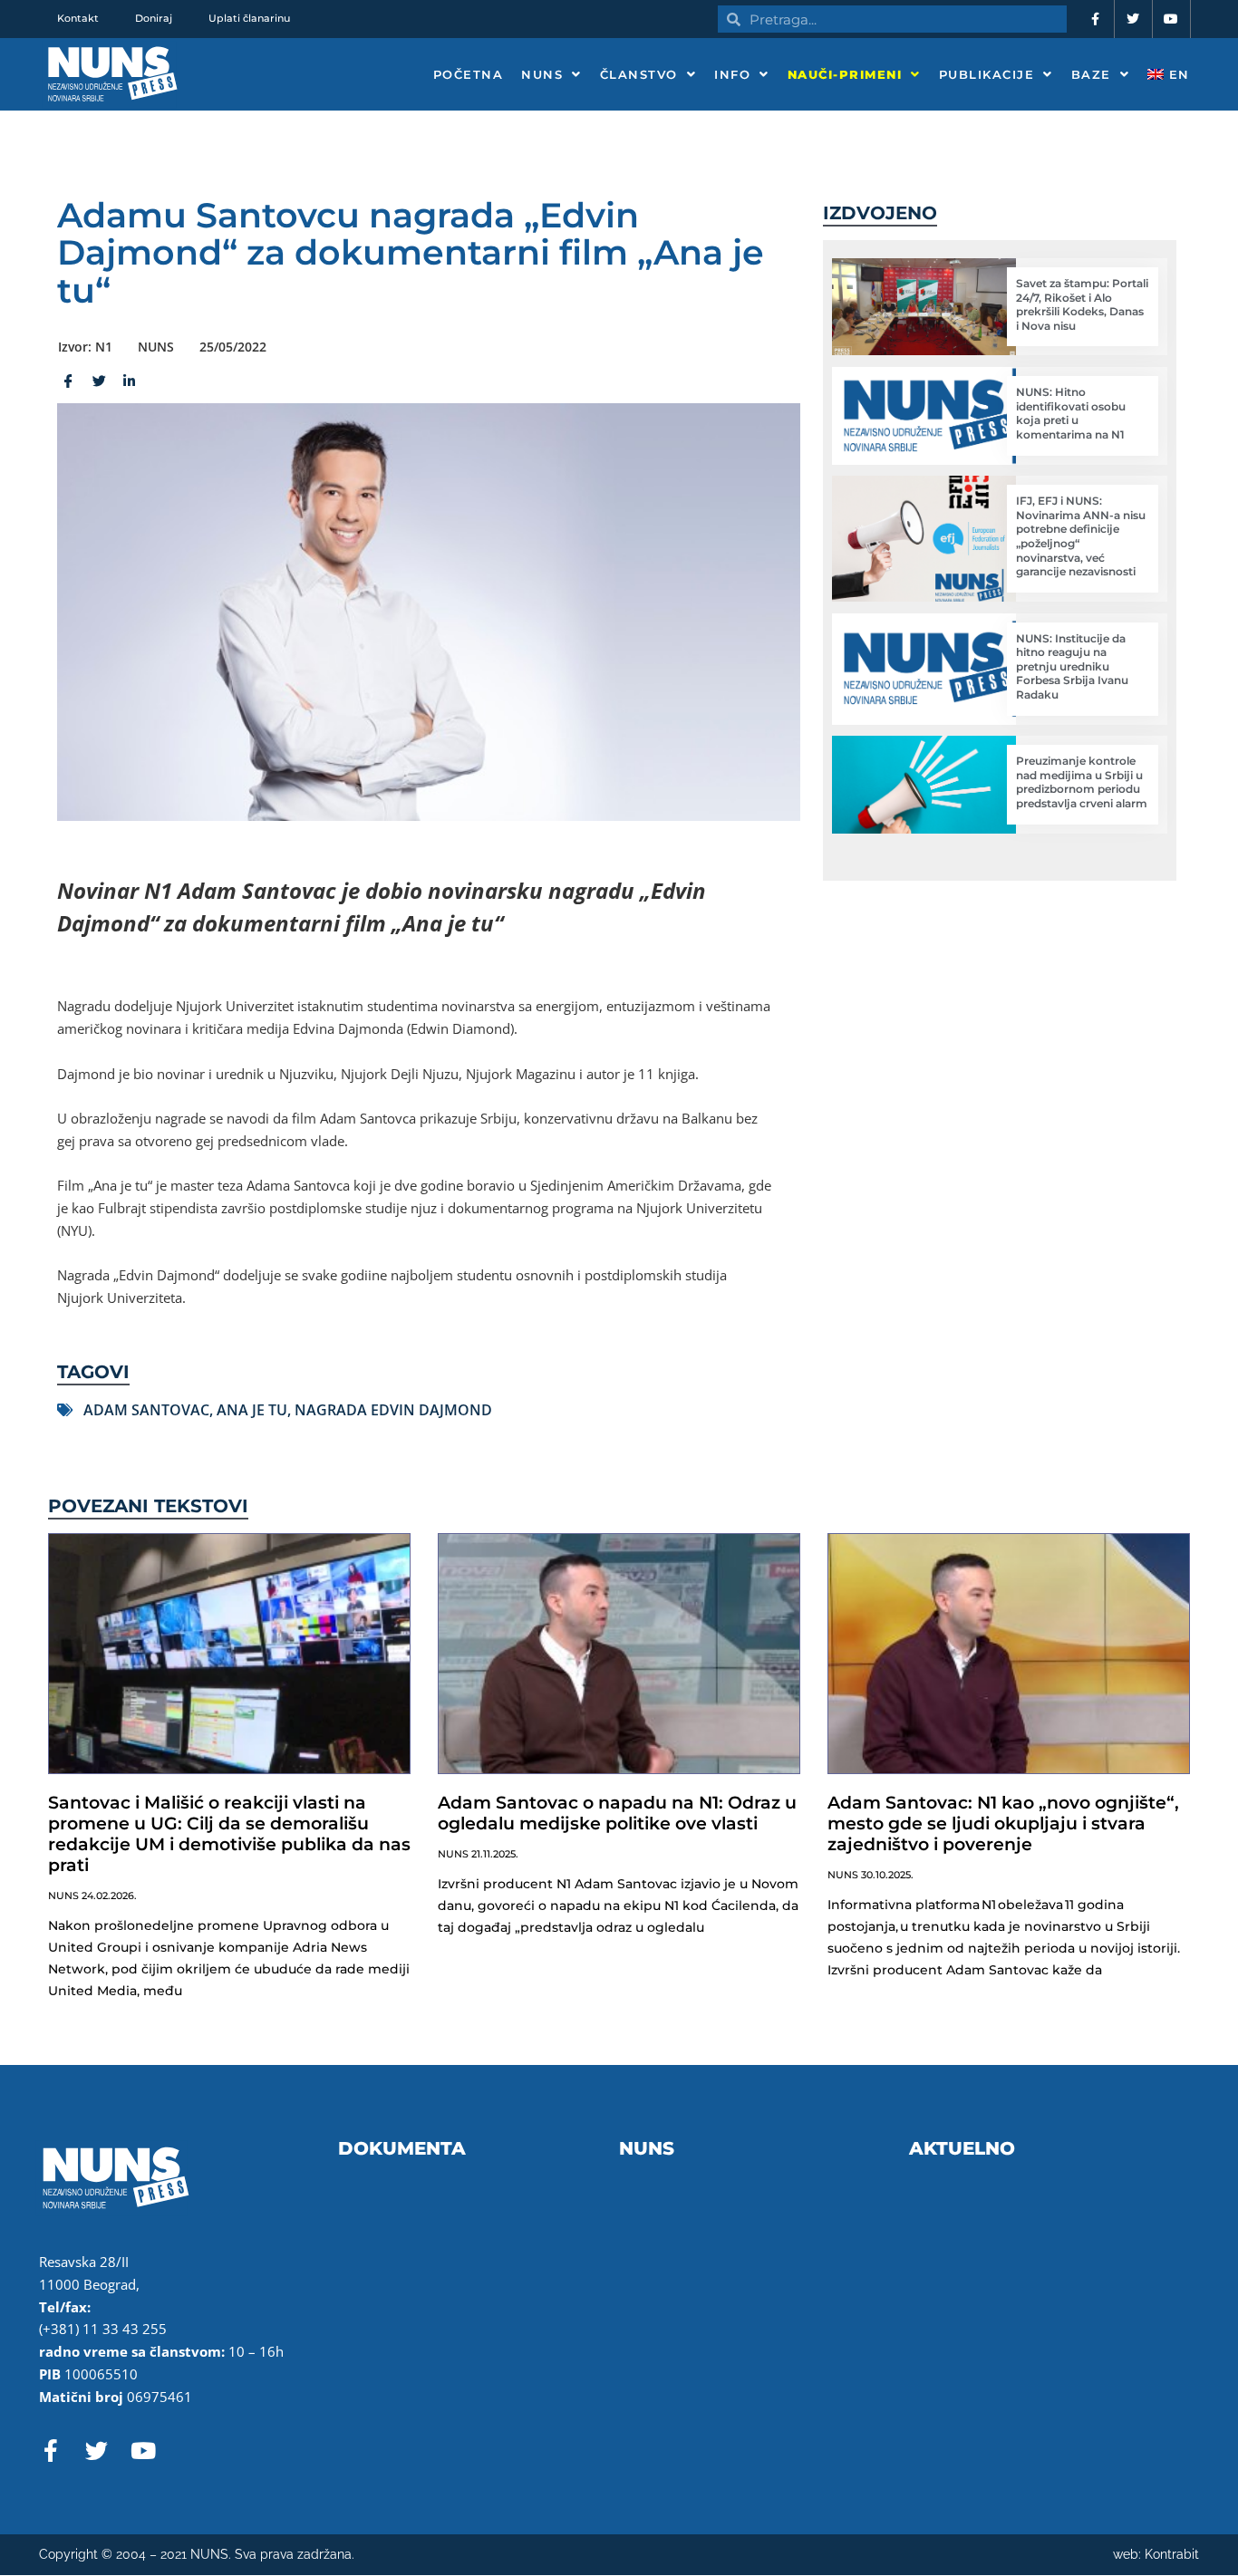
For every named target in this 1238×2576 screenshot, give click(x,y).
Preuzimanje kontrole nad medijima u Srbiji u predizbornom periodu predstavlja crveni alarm (1082, 782)
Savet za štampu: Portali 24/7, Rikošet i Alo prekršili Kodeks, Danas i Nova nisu (1082, 304)
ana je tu (252, 1410)
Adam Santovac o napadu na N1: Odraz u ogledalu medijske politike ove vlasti (617, 1813)
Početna (469, 74)
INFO (732, 74)
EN (1177, 74)
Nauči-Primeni (845, 74)
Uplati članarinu (249, 18)
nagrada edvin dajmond (393, 1410)
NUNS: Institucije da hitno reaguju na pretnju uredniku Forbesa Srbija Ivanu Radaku (1072, 666)
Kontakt (78, 18)
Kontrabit (1172, 2554)
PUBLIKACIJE (987, 74)
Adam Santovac (146, 1410)
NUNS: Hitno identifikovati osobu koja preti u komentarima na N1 (1071, 413)
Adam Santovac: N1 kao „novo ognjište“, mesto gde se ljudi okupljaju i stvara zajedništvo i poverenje (1003, 1823)
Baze (1091, 74)
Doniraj (154, 18)
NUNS (542, 74)
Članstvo (639, 74)
